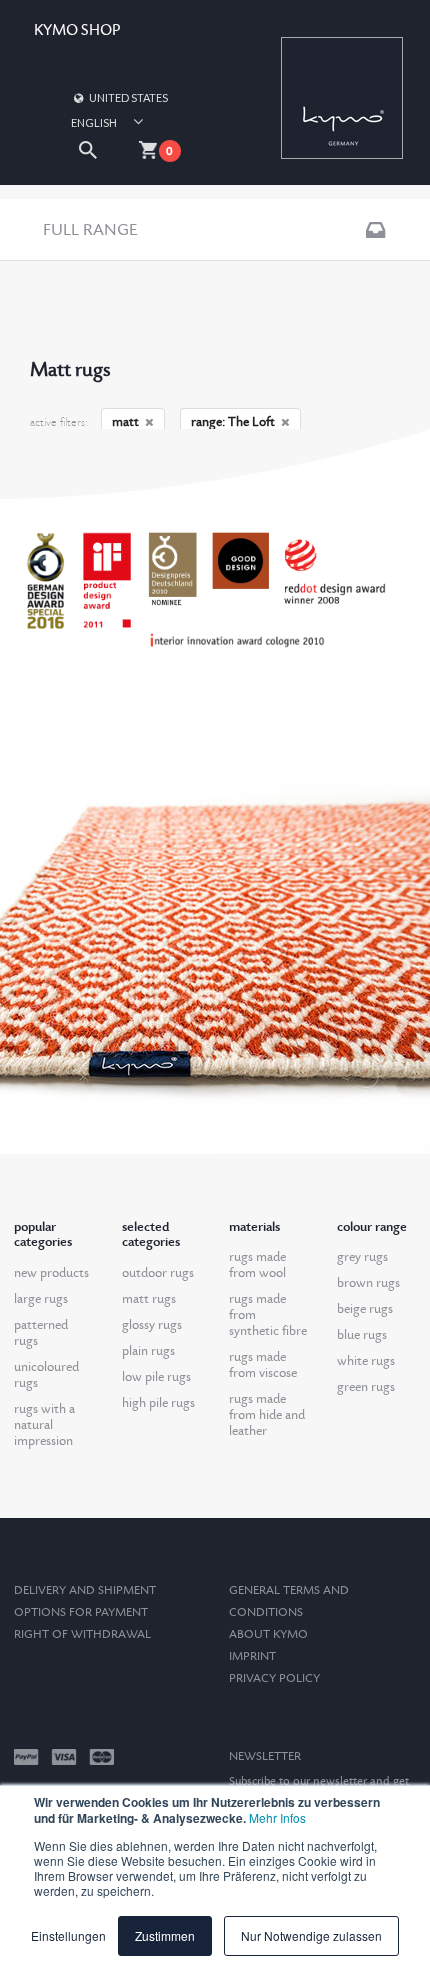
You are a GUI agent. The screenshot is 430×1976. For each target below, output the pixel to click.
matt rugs (149, 1299)
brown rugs (368, 1283)
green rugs (366, 1387)
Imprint (252, 1656)
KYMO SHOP (77, 30)
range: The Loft (233, 422)
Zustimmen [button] (165, 1935)
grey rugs (362, 1257)
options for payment (81, 1612)
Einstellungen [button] (68, 1935)
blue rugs (362, 1335)
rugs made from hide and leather (267, 1415)
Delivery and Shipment (85, 1590)
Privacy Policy (274, 1678)
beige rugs (365, 1309)
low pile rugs (156, 1377)
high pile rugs (158, 1403)
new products (51, 1273)
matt (125, 422)
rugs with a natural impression (44, 1425)
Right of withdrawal (82, 1634)
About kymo (268, 1634)
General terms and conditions (289, 1601)
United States (128, 97)
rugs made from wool (257, 1265)
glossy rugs (152, 1325)
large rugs (41, 1299)
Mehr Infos (277, 1817)
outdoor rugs (158, 1273)
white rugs (366, 1361)
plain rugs (148, 1351)
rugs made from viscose (263, 1365)
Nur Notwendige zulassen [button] (311, 1935)
